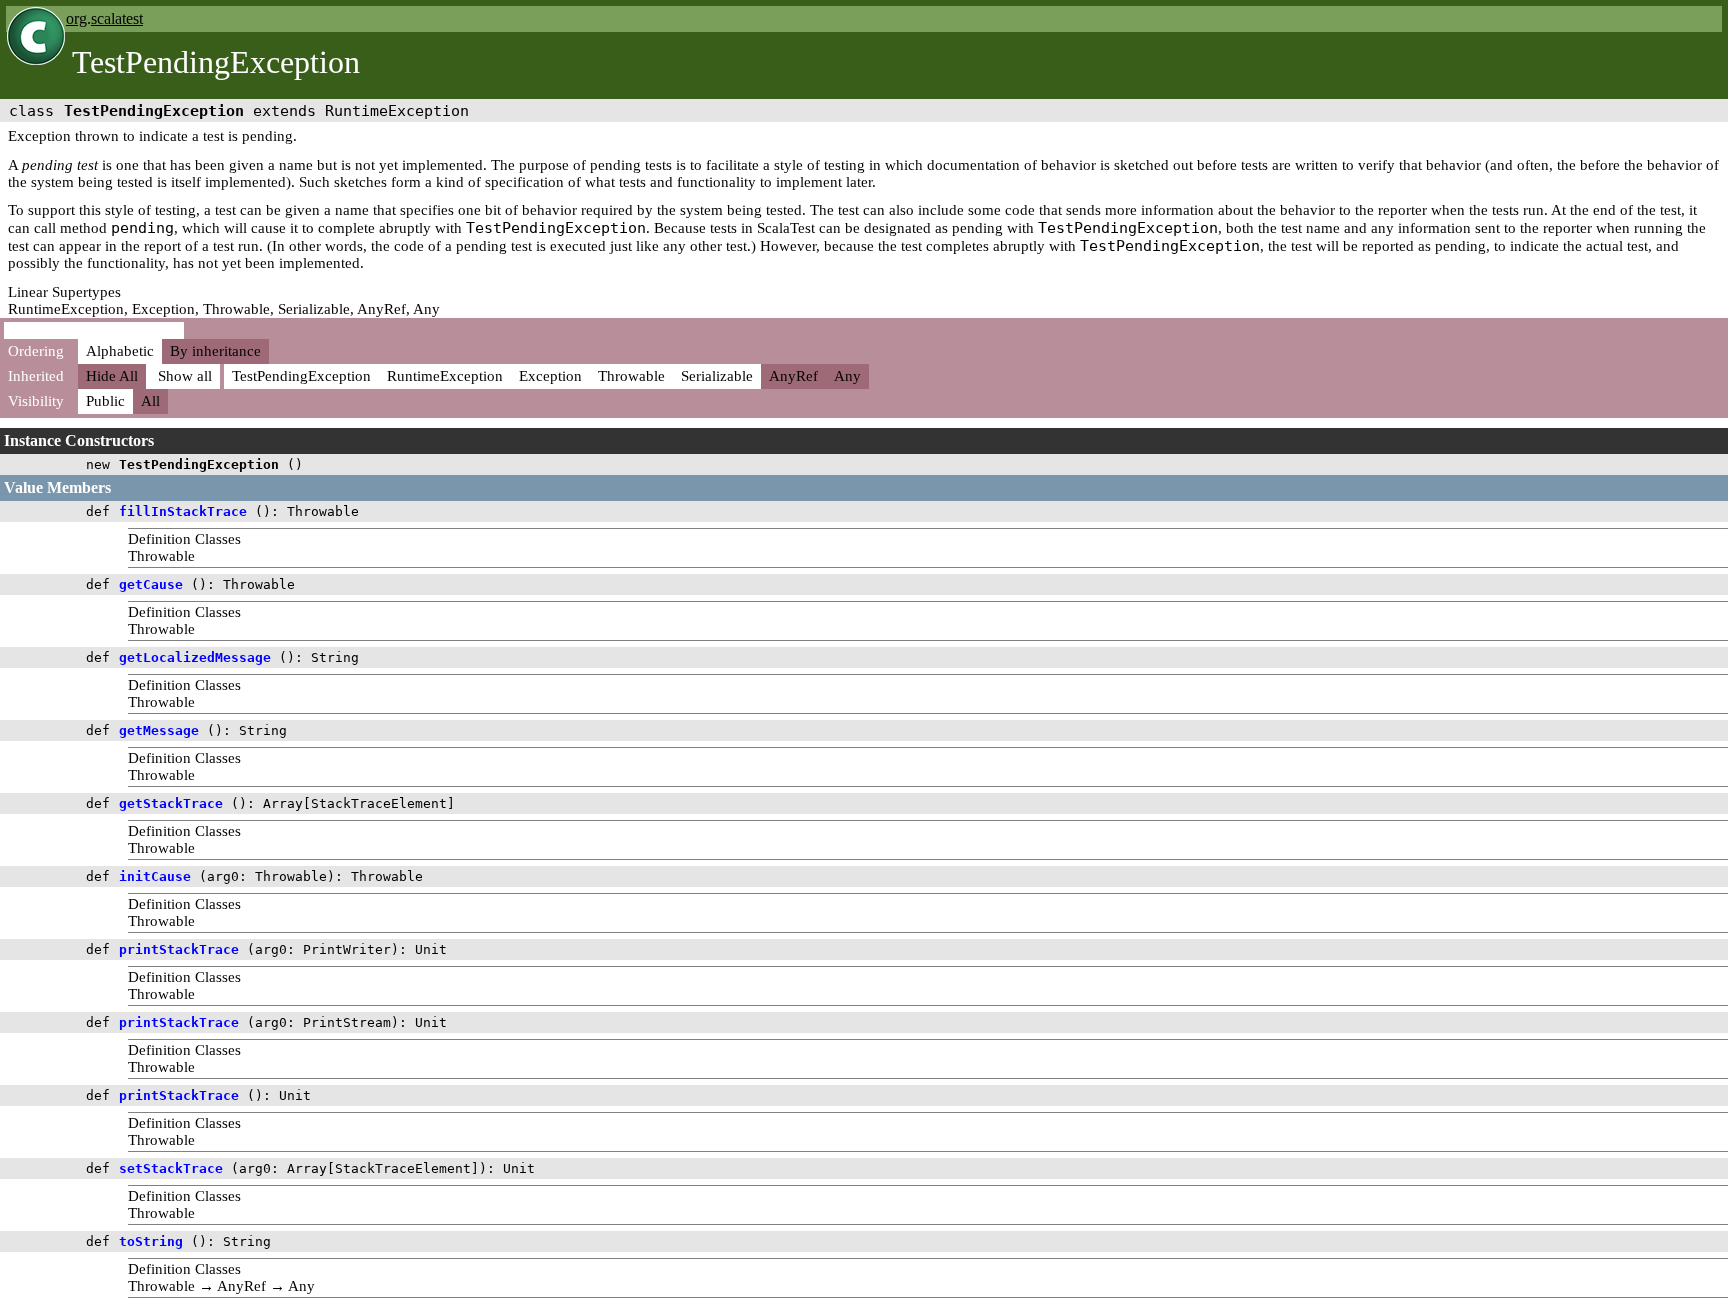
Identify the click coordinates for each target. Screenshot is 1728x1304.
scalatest (117, 18)
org (76, 18)
